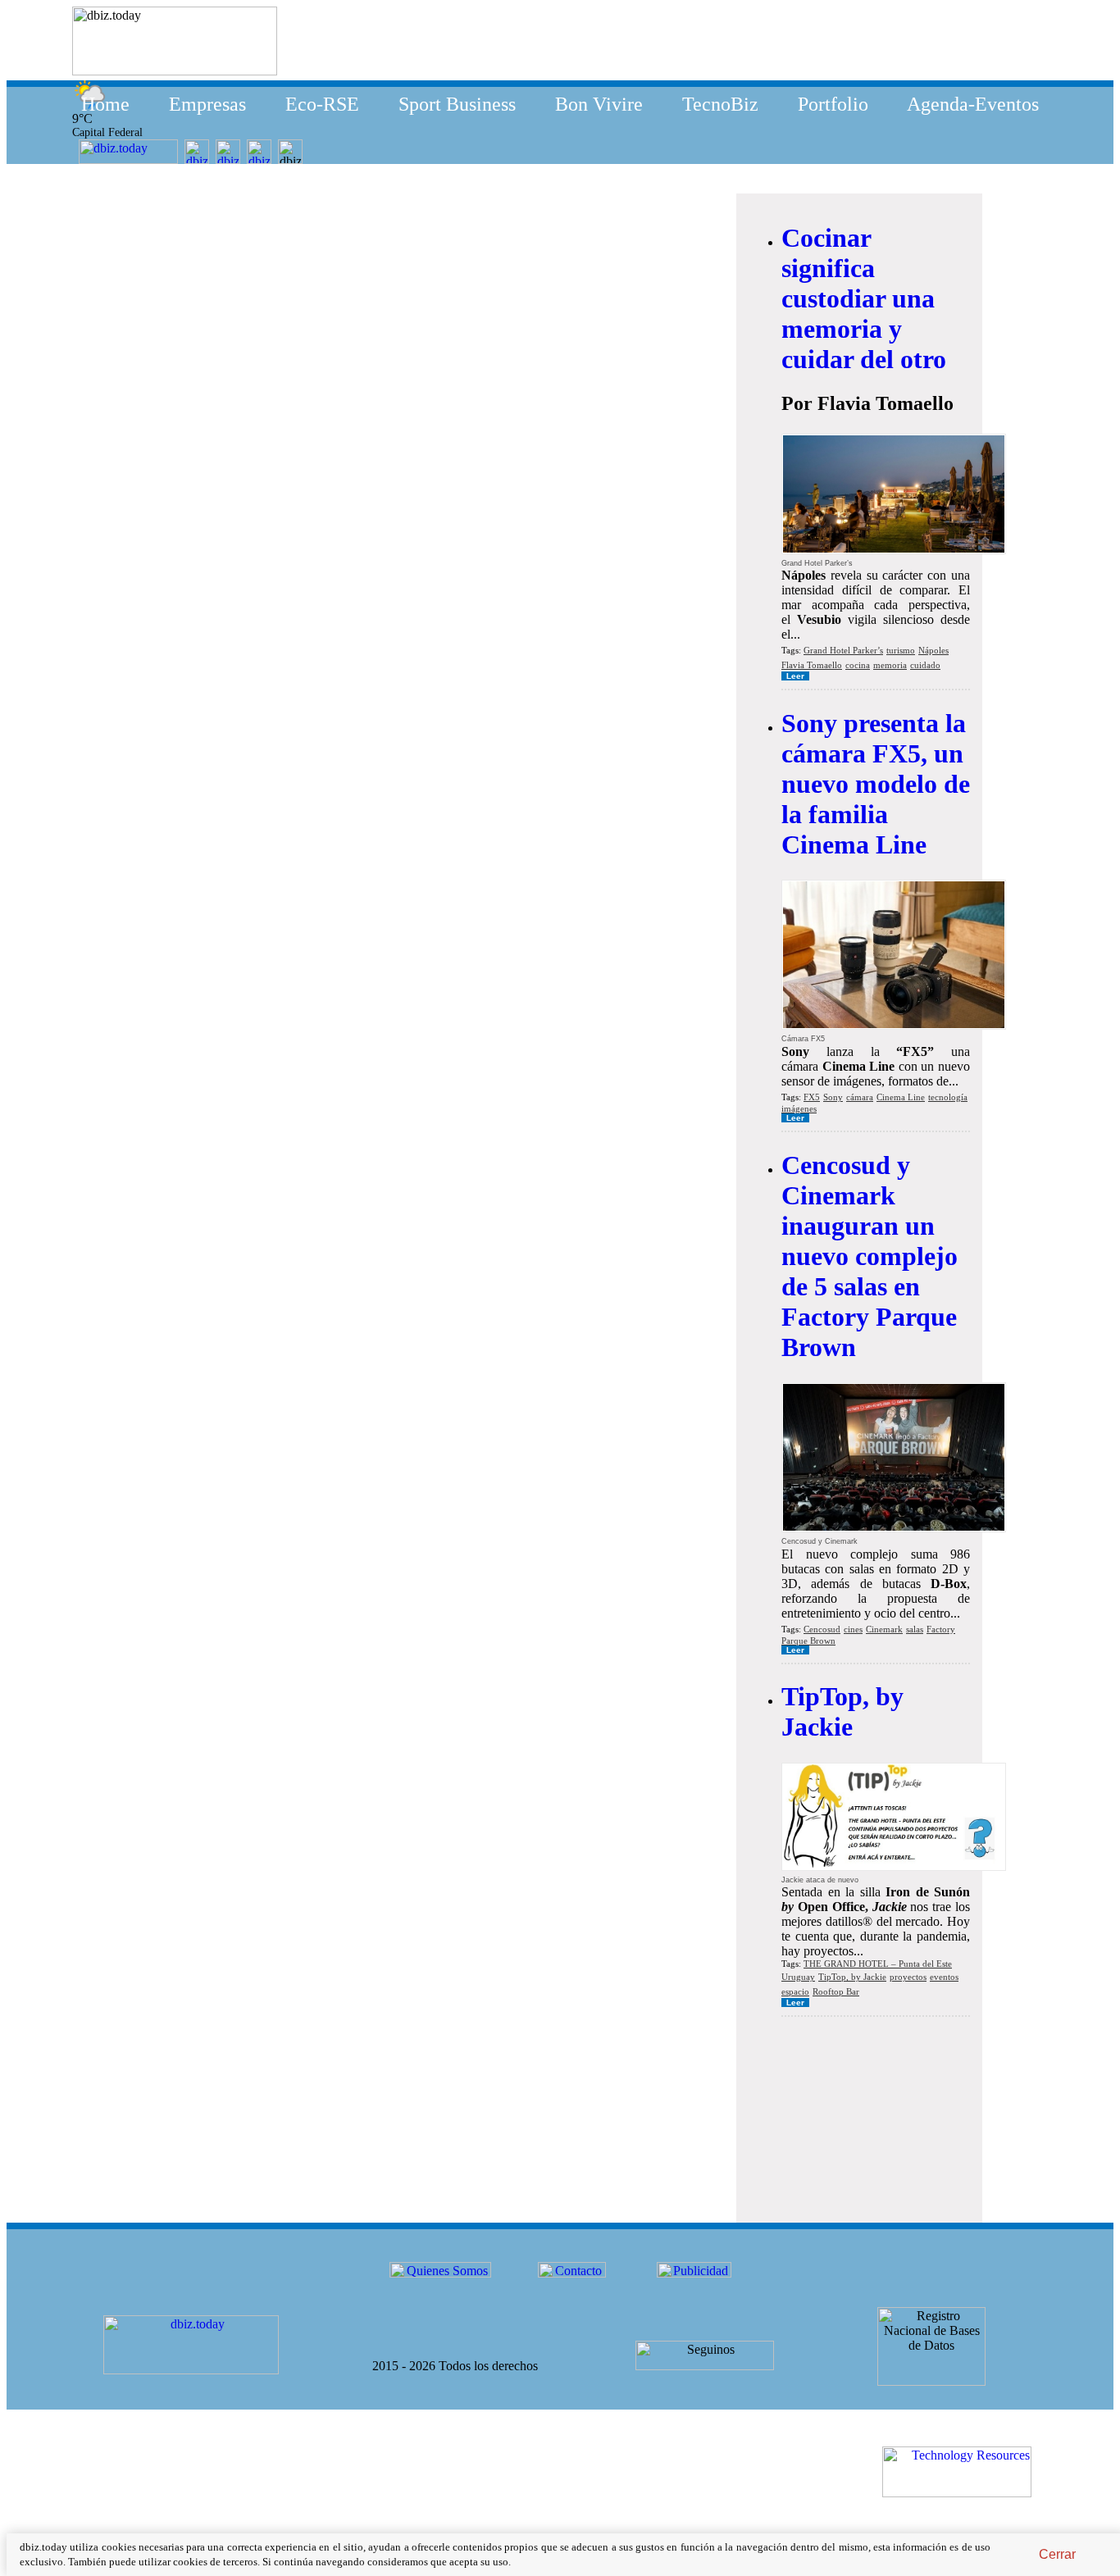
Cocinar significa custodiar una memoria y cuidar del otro (864, 298)
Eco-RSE (322, 104)
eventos (944, 1977)
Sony (833, 1097)
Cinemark (884, 1629)
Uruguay (798, 1977)
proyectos (908, 1977)
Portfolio (833, 104)
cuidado (925, 665)
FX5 (812, 1097)
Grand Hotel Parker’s (843, 650)
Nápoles (933, 650)
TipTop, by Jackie (842, 1711)
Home (105, 104)
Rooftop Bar (836, 1991)
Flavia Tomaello (812, 665)
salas (915, 1629)
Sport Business (457, 104)
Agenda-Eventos (973, 104)
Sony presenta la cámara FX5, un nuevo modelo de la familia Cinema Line (876, 784)
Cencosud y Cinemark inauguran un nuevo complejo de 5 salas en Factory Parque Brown (870, 1256)
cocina (858, 665)
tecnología (948, 1097)
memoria (890, 665)
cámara (860, 1097)
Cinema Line (901, 1097)
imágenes (799, 1108)
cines (853, 1629)
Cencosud (822, 1629)
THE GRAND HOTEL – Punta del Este (878, 1964)
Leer (795, 676)
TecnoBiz (720, 104)
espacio (795, 1991)
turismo (901, 650)
